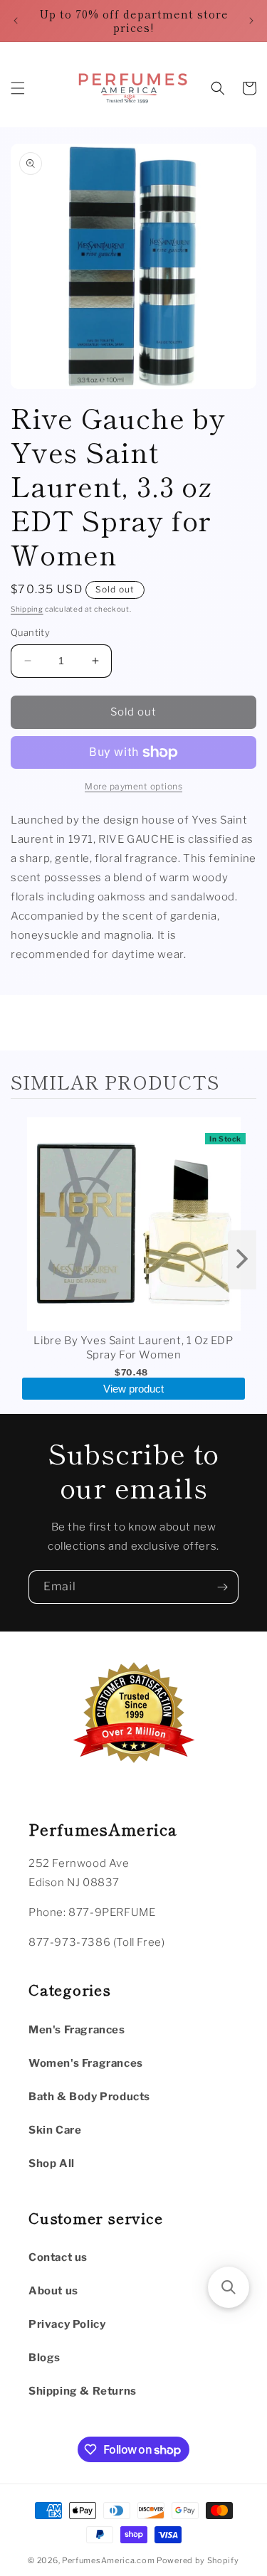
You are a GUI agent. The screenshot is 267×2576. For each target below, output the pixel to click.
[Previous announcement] (16, 21)
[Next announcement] (251, 21)
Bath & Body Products (89, 2097)
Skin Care (55, 2130)
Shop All (52, 2163)
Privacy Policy (67, 2324)
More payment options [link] (133, 786)
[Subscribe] (222, 1587)
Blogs (44, 2358)
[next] (242, 1260)
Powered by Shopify (198, 2560)
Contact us (58, 2257)
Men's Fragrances (77, 2030)
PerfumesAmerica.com (108, 2560)
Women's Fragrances (86, 2063)
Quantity (30, 632)
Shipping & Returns (83, 2391)
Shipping (27, 609)
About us (53, 2291)
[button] (18, 88)
